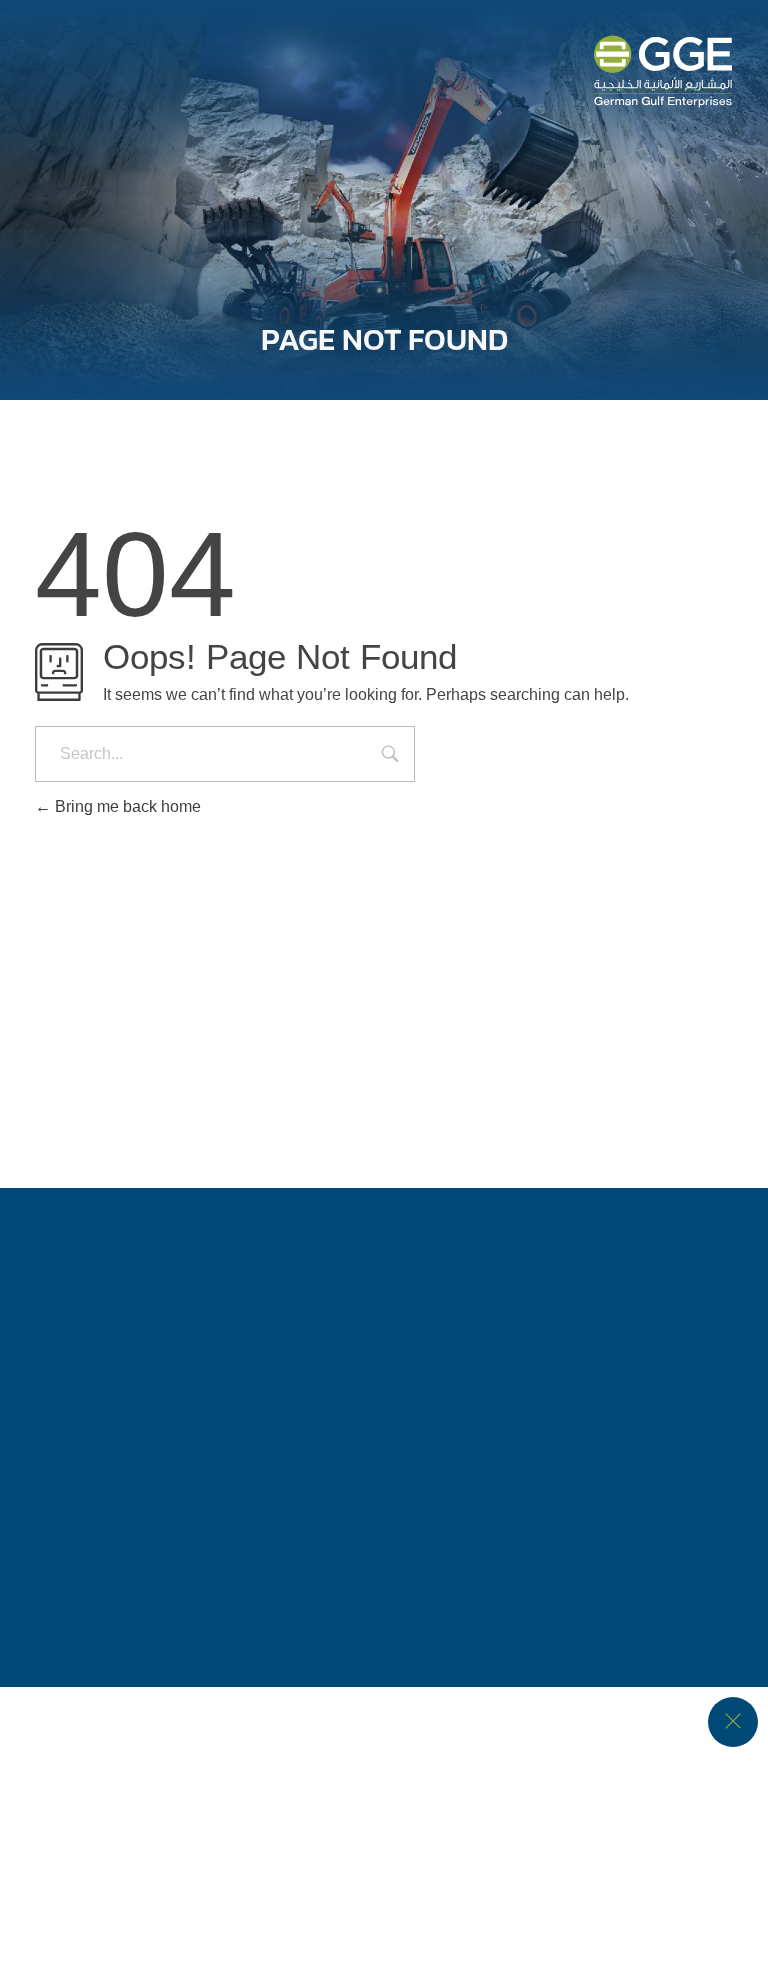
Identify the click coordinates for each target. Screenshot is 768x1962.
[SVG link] (663, 71)
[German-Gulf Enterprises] (142, 950)
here (487, 1890)
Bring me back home (126, 806)
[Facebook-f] (202, 1421)
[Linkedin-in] (421, 1421)
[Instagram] (275, 1421)
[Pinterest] (567, 1421)
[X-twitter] (348, 1421)
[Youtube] (494, 1421)
